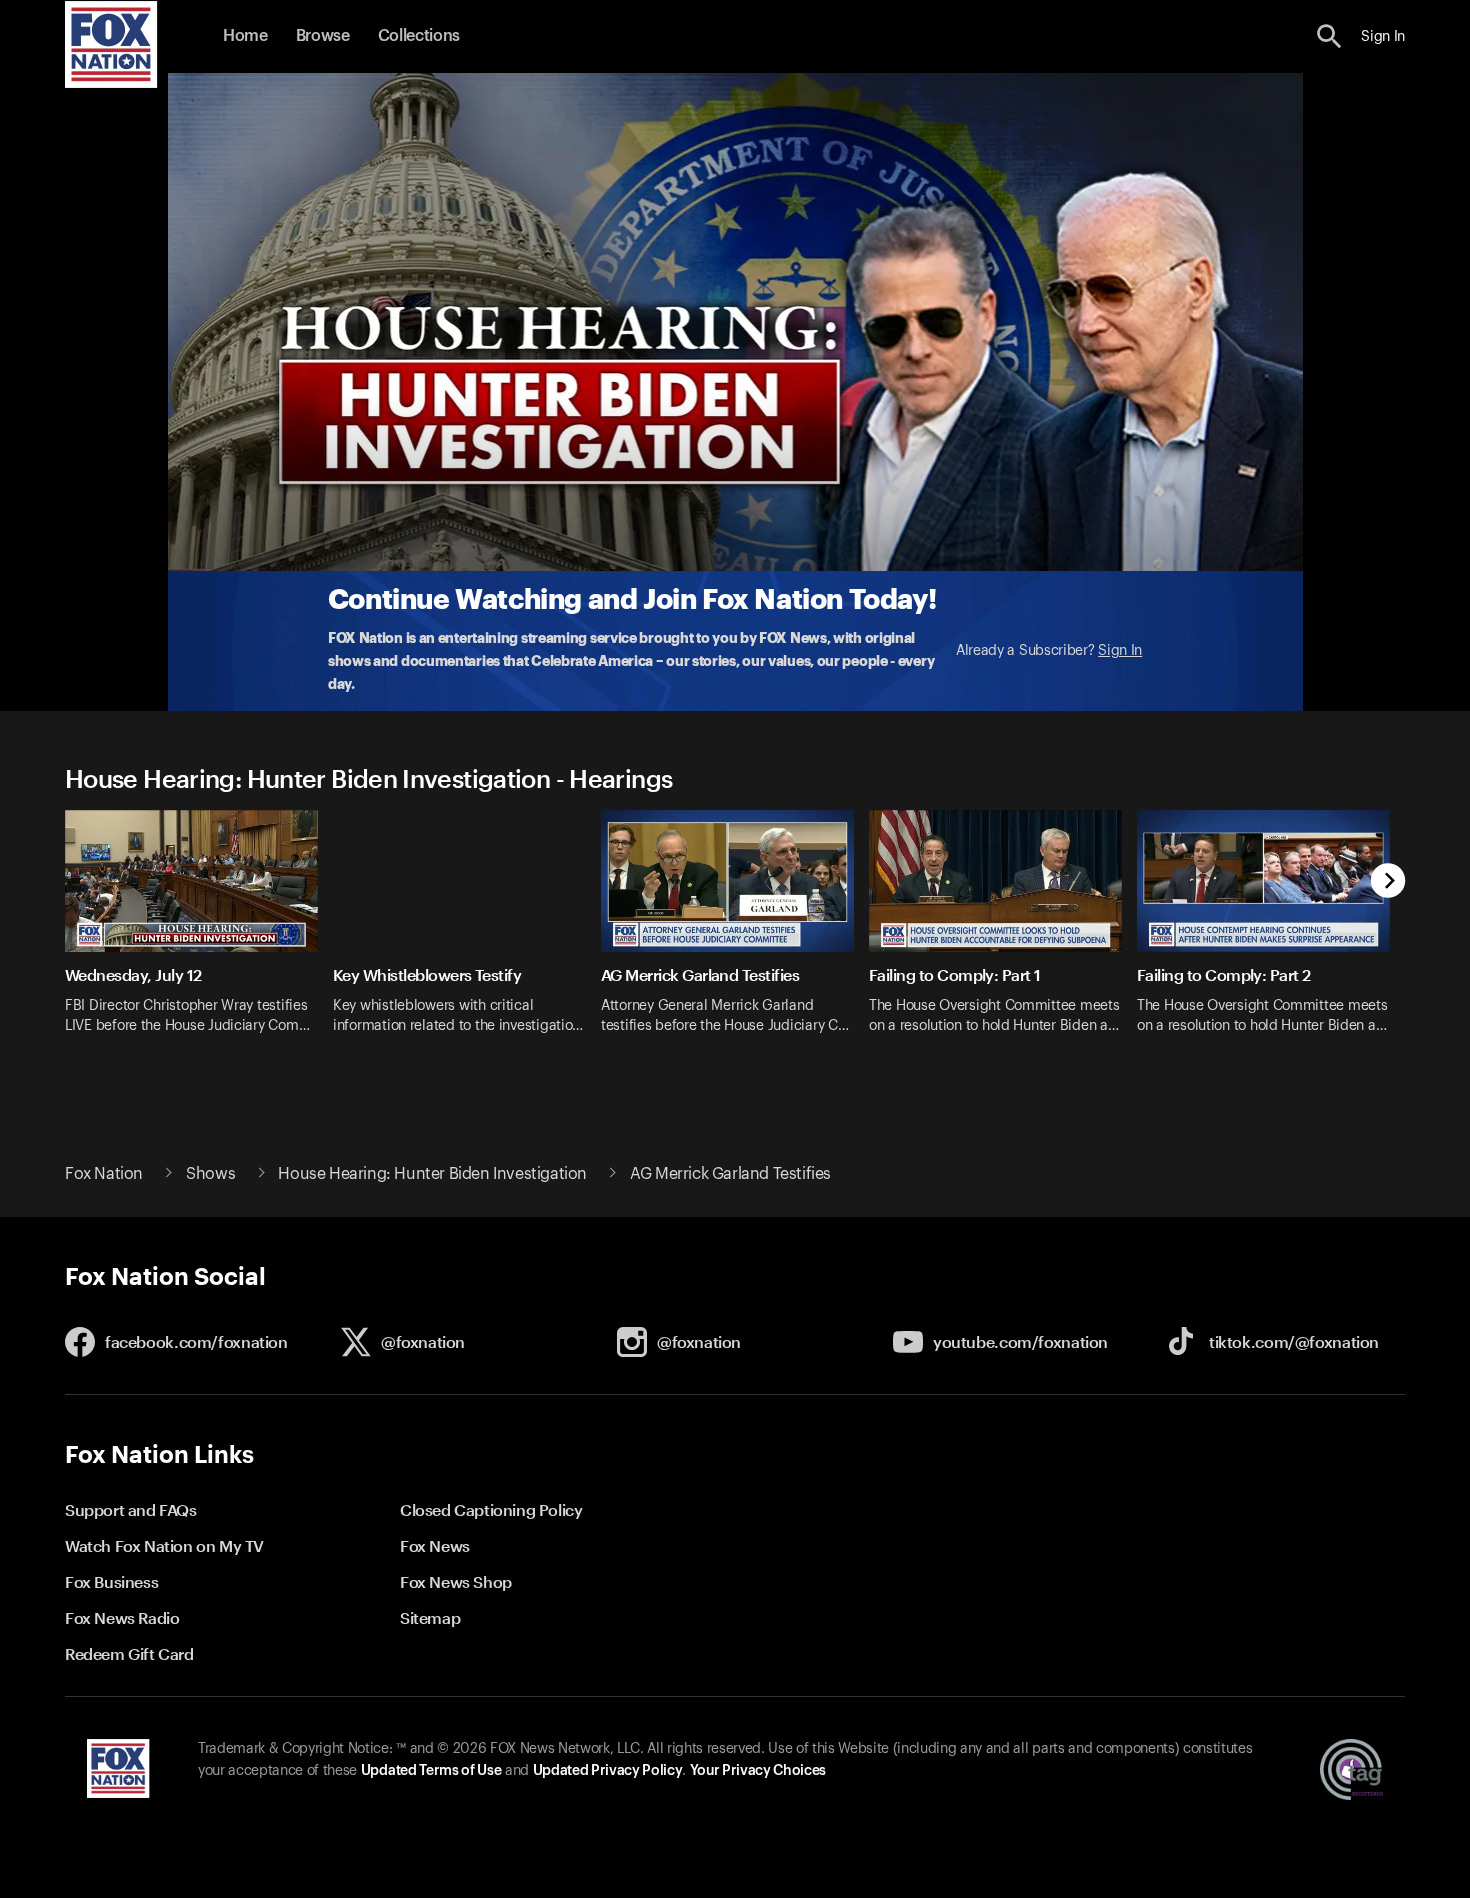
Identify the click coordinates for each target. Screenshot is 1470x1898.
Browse (323, 36)
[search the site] (1329, 36)
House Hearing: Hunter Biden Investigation (432, 1174)
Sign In (1120, 651)
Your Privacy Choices (758, 1771)
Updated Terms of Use (431, 1771)
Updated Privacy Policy (608, 1771)
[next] (1388, 882)
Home (245, 36)
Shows (210, 1174)
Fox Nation (104, 1174)
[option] (199, 935)
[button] (1329, 36)
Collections (419, 36)
